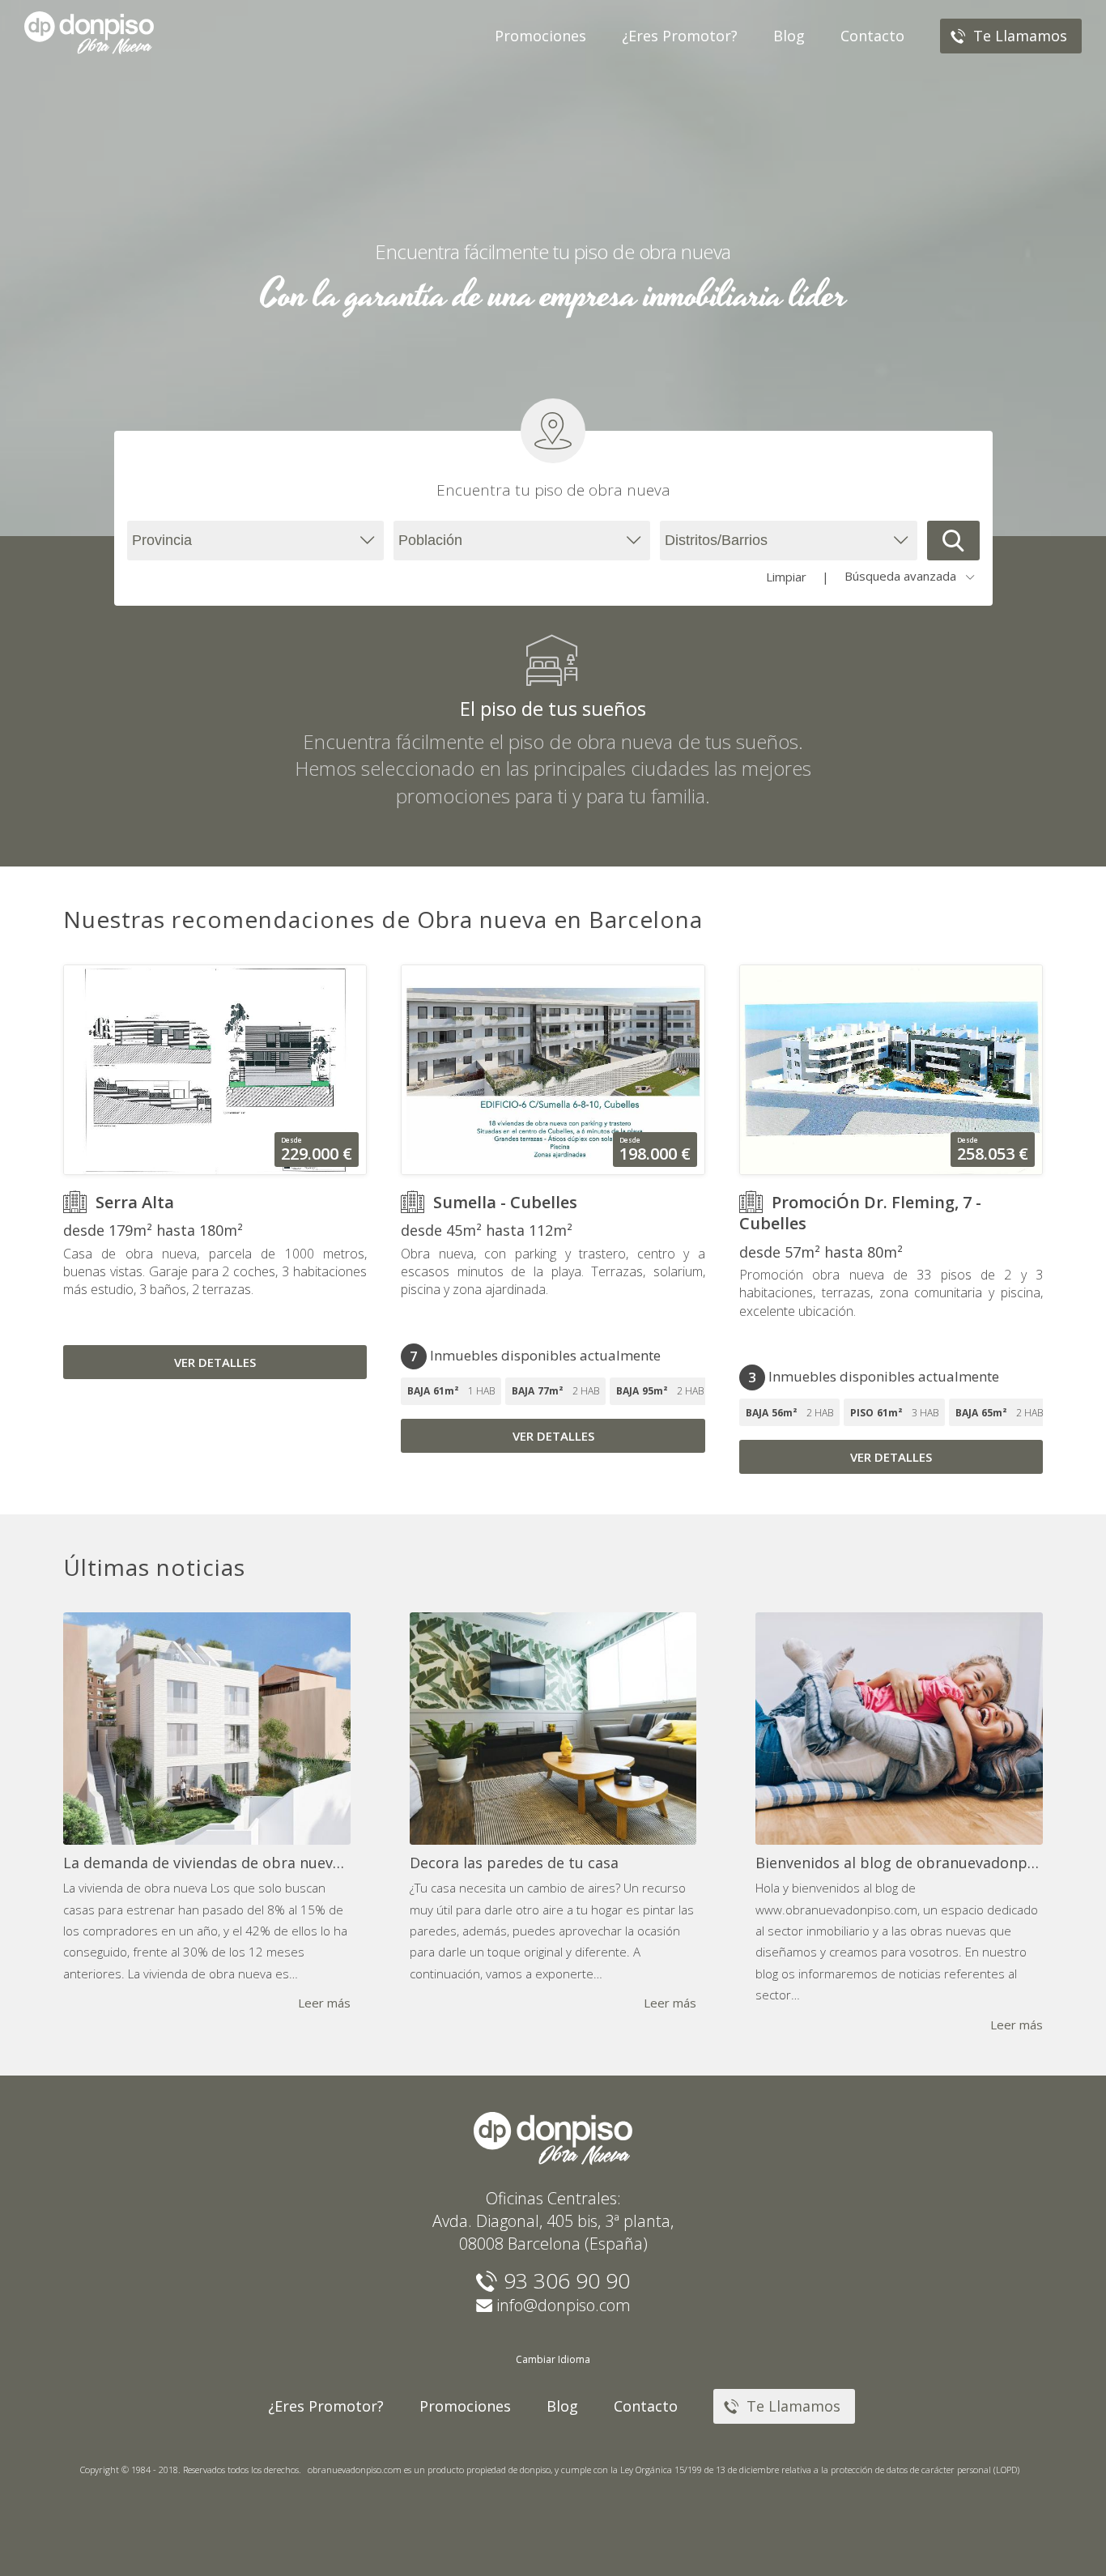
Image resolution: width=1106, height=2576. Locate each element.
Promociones (465, 2406)
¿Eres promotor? (326, 2406)
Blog (562, 2406)
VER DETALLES (215, 1362)
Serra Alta (135, 1202)
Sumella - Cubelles (505, 1202)
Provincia (162, 540)
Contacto (646, 2406)
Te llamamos (791, 2406)
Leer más (324, 2003)
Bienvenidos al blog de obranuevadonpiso (902, 1863)
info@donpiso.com (564, 2305)
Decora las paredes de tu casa (514, 1863)
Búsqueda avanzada (900, 576)
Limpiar (786, 577)
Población (430, 540)
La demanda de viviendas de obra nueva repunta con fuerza (271, 1863)
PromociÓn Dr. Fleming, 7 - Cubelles (860, 1213)
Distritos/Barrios (716, 540)
